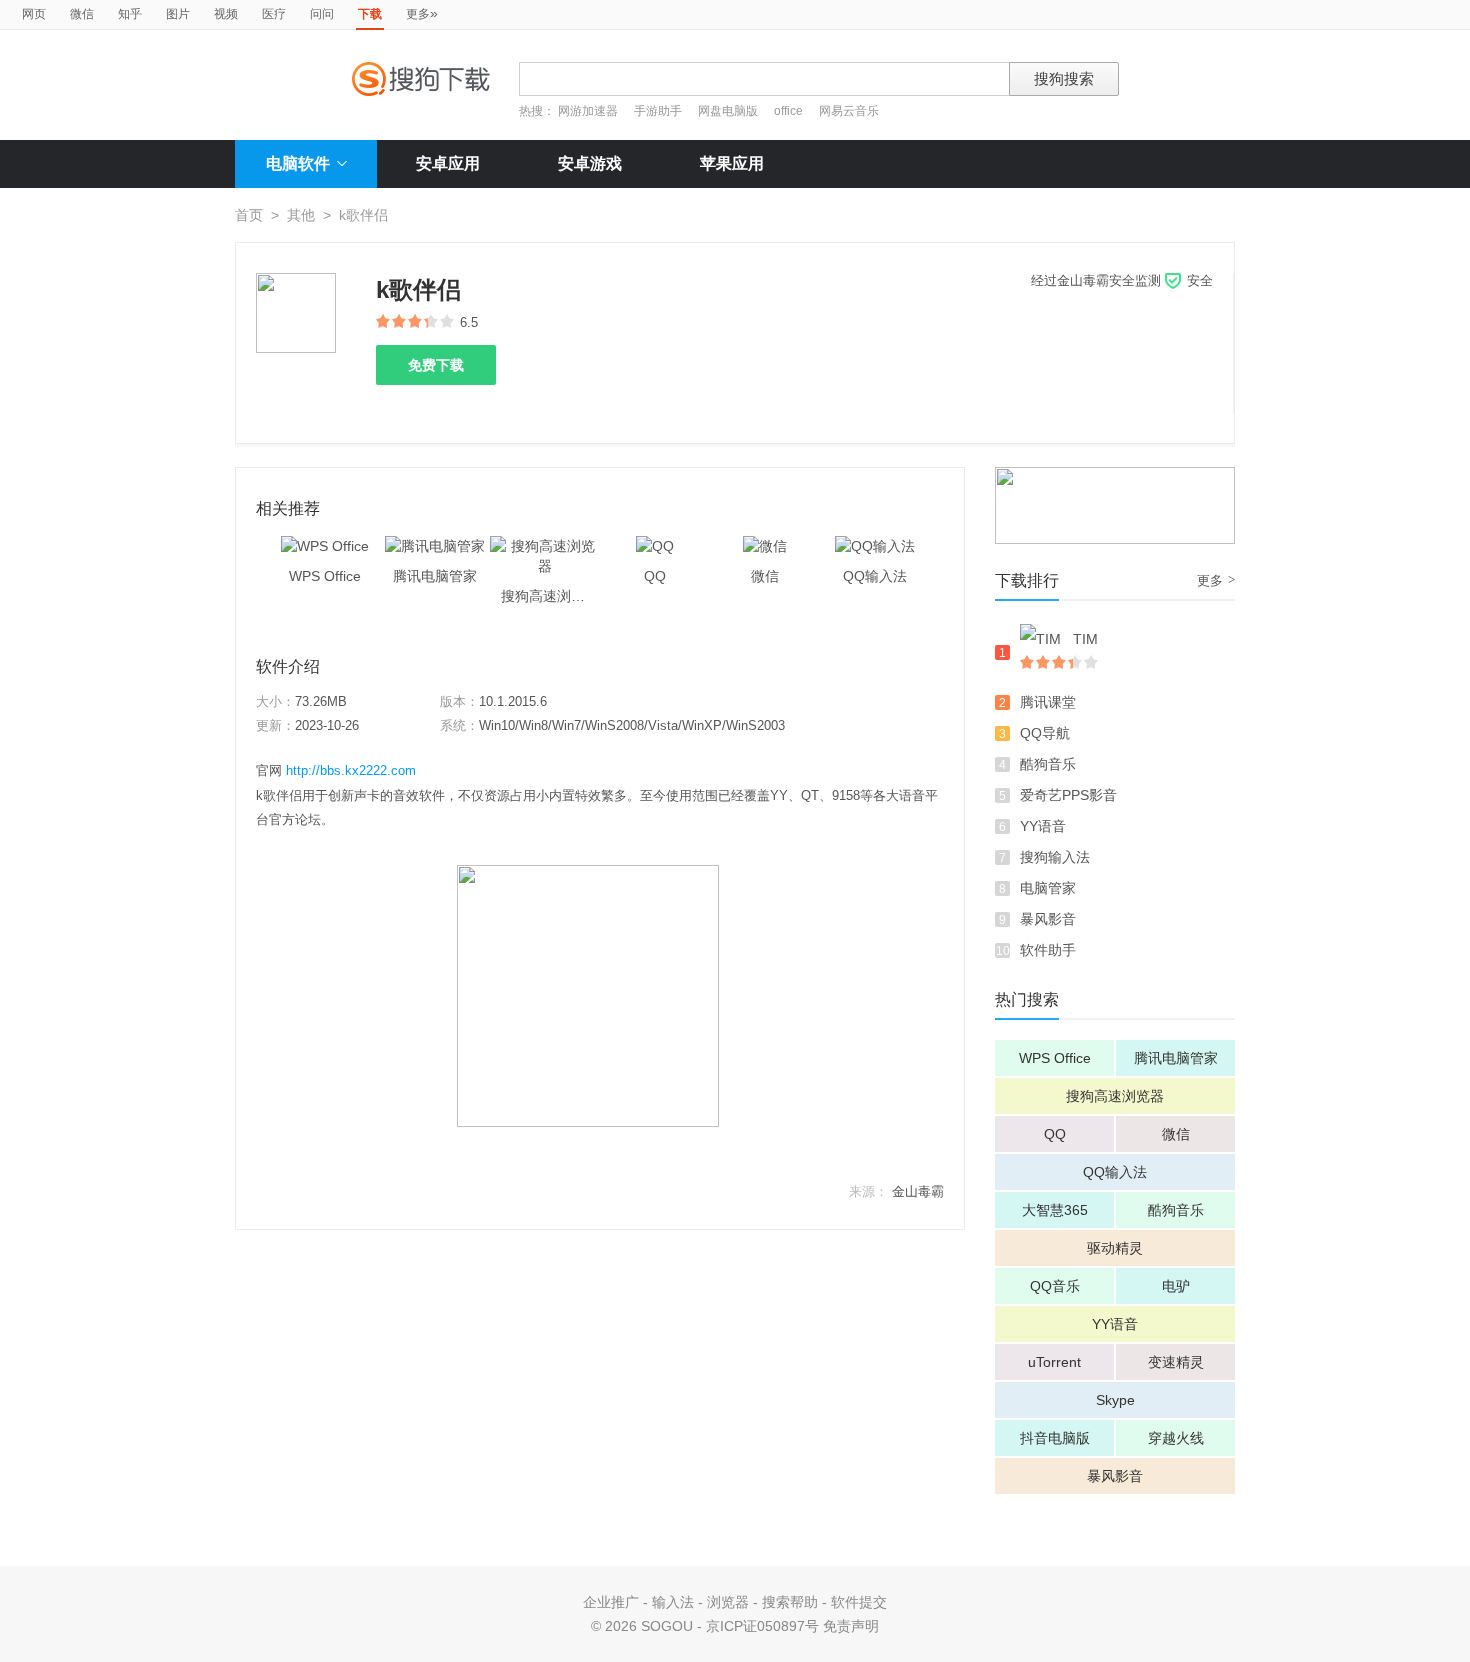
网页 (34, 14)
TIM (1085, 639)
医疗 (274, 14)
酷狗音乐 (1048, 764)
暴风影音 (1048, 919)
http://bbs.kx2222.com (351, 770)
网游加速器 (588, 111)
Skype (1115, 1400)
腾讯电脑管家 (1176, 1058)
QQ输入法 (1115, 1172)
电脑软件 (298, 163)
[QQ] (655, 546)
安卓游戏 (590, 163)
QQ (1055, 1134)
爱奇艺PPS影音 (1068, 795)
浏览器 (728, 1602)
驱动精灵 (1115, 1248)
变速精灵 (1176, 1362)
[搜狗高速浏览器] (545, 546)
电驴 (1176, 1286)
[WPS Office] (325, 546)
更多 (422, 13)
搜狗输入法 (1055, 857)
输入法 (673, 1602)
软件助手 (1048, 950)
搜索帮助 (790, 1602)
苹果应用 (732, 163)
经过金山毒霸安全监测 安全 (1122, 280)
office (790, 111)
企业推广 (611, 1602)
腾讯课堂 (1048, 702)
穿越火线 (1176, 1438)
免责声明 (851, 1626)
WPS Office (1055, 1058)
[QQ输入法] (875, 546)
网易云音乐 (849, 111)
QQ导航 (1045, 733)
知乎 (130, 14)
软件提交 (859, 1602)
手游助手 (659, 111)
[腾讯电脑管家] (435, 546)
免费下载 (436, 365)
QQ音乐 (1055, 1286)
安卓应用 (448, 163)
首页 (249, 215)
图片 (178, 14)
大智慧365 (1055, 1210)
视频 (226, 14)
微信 (82, 14)
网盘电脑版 (728, 111)
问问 (322, 14)
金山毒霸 (918, 1191)
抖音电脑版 (1055, 1438)
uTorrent (1054, 1362)
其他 (301, 215)
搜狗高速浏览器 (1115, 1096)
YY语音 (1043, 826)
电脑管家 (1048, 888)
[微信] (765, 546)
